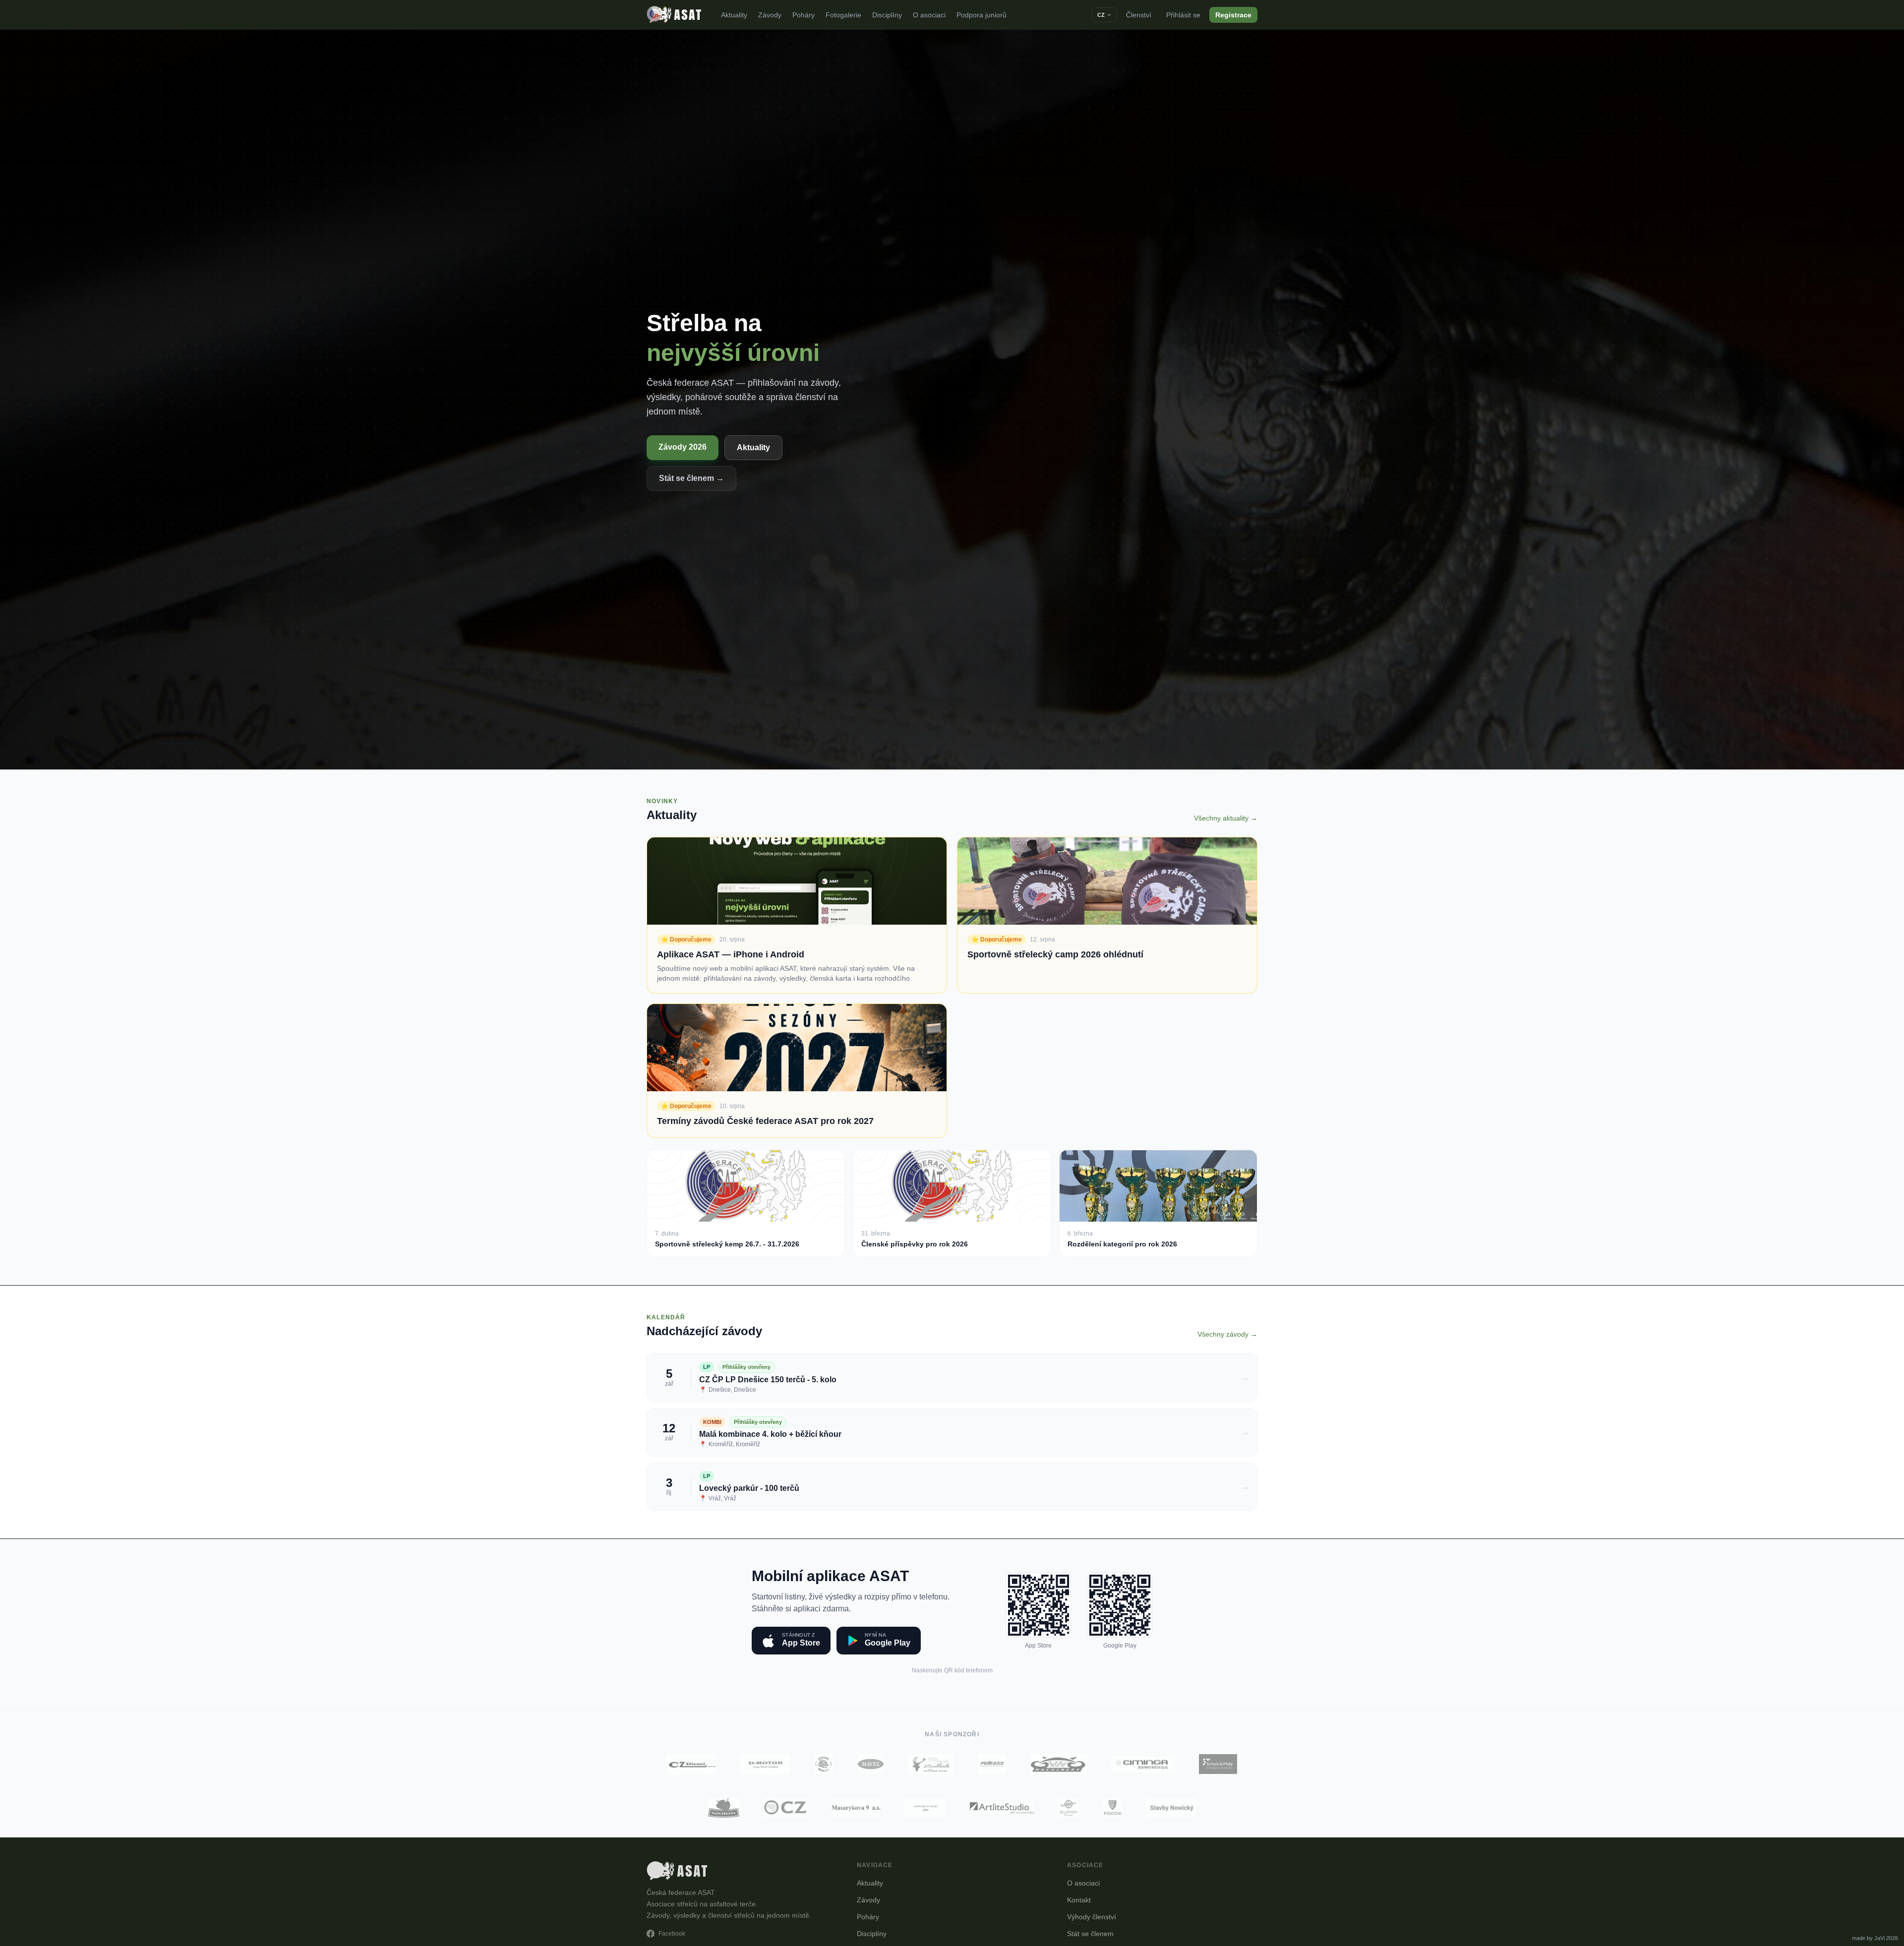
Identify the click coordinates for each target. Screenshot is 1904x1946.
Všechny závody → (1227, 1334)
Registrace (1233, 15)
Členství (1139, 15)
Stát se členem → (691, 478)
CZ (1101, 15)
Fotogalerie (843, 15)
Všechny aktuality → (1226, 818)
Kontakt (1079, 1900)
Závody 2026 (683, 447)
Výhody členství (1092, 1917)
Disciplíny (887, 15)
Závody (770, 15)
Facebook (672, 1934)
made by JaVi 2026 (1875, 1938)
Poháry (803, 15)
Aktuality (734, 15)
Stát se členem (1090, 1934)
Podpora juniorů (982, 15)
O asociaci (929, 15)
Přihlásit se (1183, 15)
